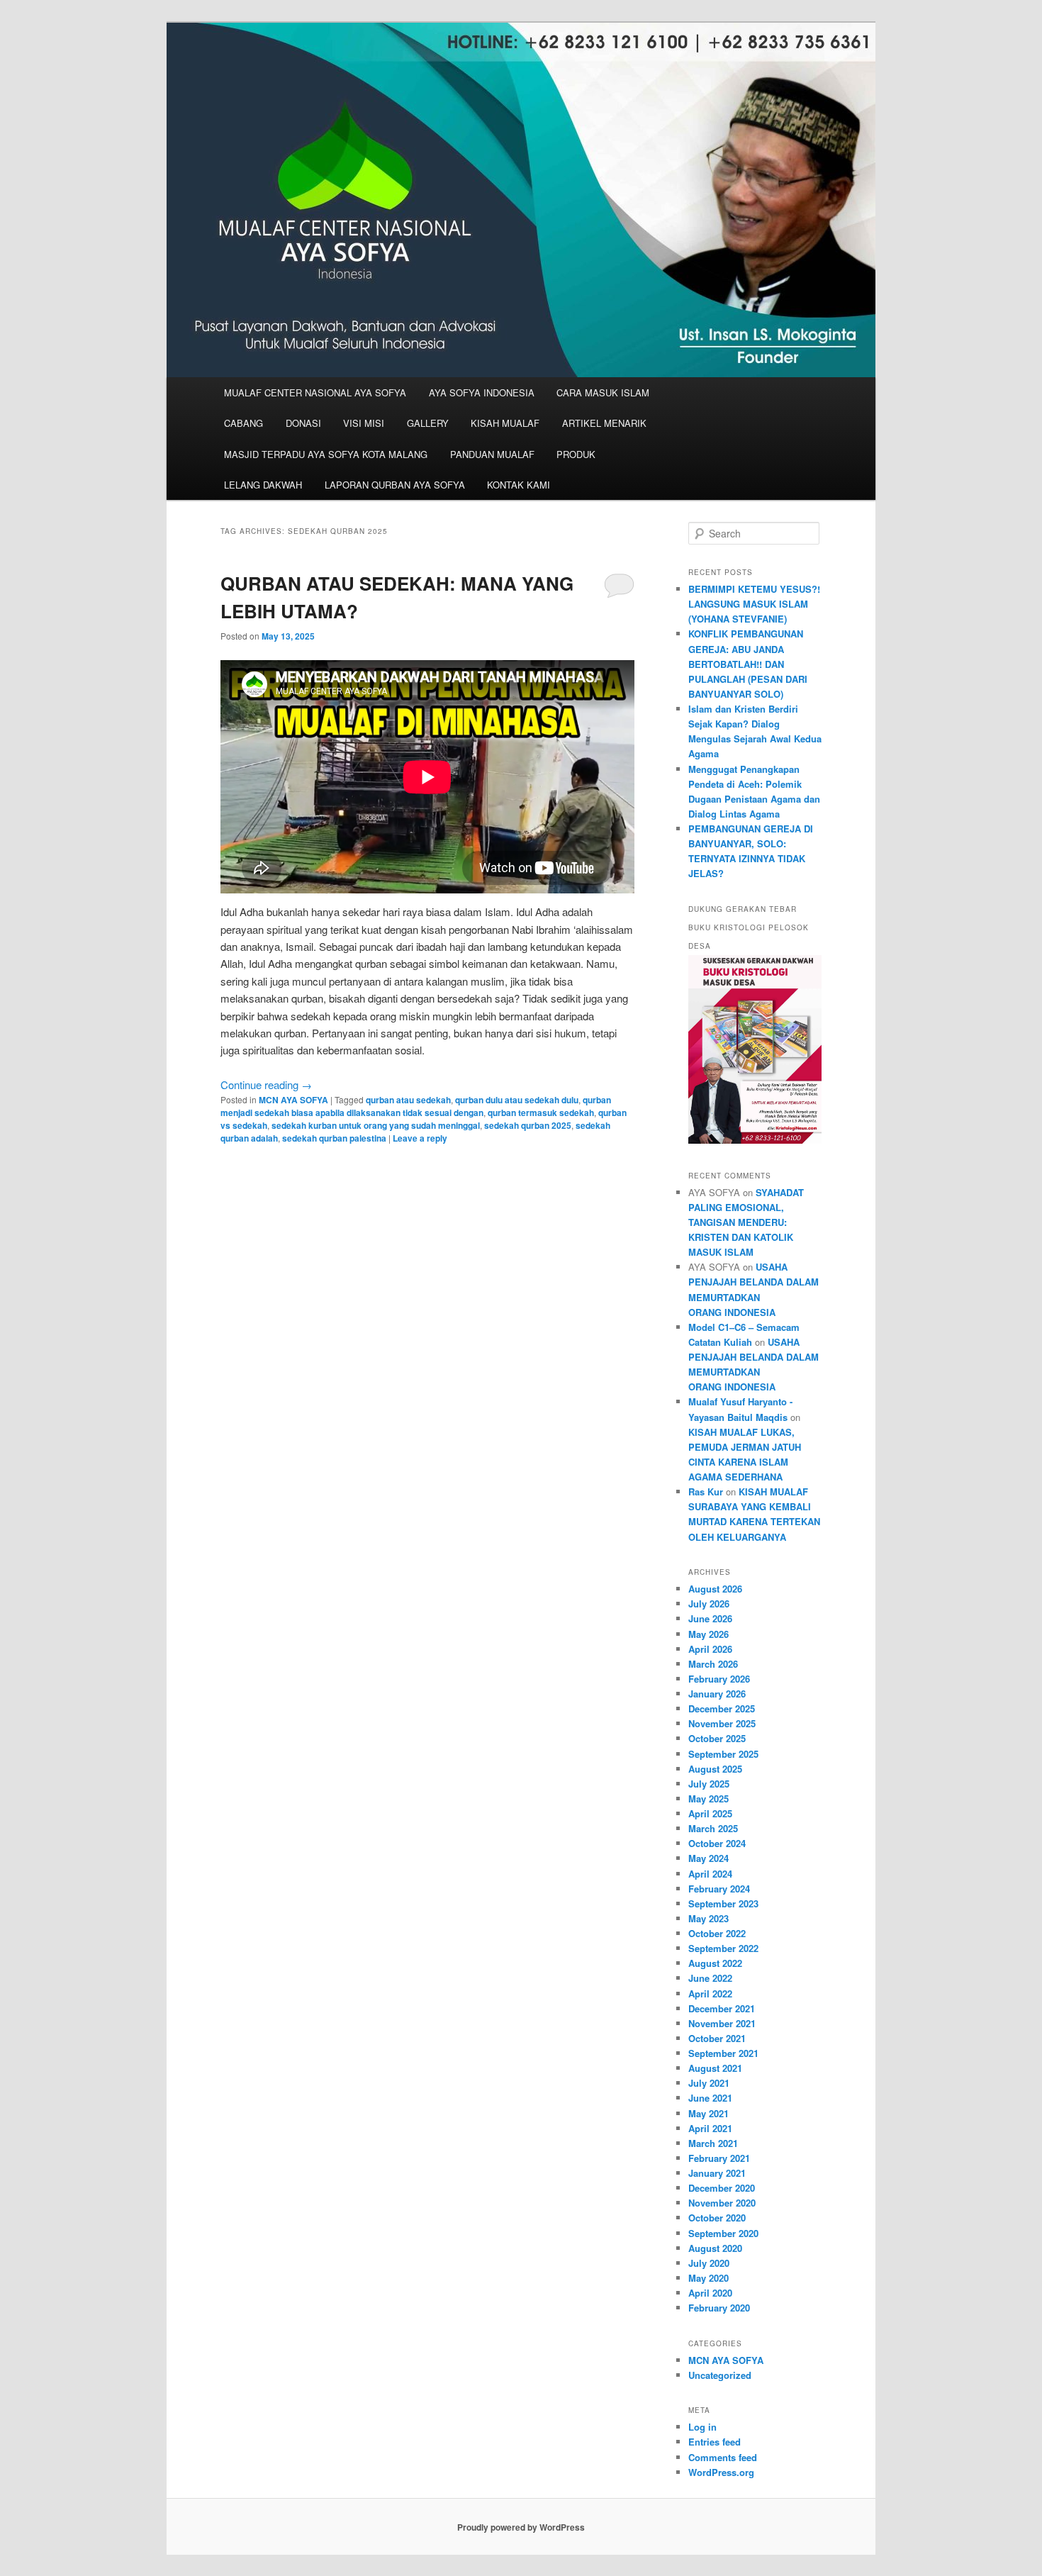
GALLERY (428, 423)
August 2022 (715, 1963)
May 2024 (708, 1858)
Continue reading (266, 1085)
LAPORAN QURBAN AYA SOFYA (395, 485)
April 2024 (710, 1874)
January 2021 (717, 2173)
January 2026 (717, 1694)
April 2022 (710, 1994)
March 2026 (713, 1664)
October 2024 (717, 1843)
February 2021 (719, 2158)
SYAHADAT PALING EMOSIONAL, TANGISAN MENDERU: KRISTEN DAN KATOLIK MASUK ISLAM (746, 1222)
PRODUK (576, 454)
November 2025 (722, 1723)
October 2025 (717, 1738)
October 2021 (717, 2038)
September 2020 (723, 2233)
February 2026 (719, 1679)
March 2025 (713, 1828)
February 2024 (719, 1889)
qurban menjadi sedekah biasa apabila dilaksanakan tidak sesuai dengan (416, 1106)
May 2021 (708, 2113)
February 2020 (719, 2308)
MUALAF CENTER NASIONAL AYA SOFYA (315, 392)
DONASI (303, 423)
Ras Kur (706, 1491)
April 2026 (710, 1649)
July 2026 (709, 1604)
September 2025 (723, 1754)
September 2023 (723, 1903)
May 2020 (708, 2278)
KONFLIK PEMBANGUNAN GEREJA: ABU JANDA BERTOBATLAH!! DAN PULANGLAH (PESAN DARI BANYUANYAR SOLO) (748, 664)
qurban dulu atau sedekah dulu (517, 1100)
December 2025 (722, 1708)
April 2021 (710, 2128)
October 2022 (717, 1933)
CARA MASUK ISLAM (603, 392)
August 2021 (715, 2068)
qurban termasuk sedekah (541, 1113)
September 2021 (723, 2053)
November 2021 (722, 2023)
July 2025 (709, 1784)
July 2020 (709, 2263)
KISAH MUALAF (505, 423)
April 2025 (710, 1813)
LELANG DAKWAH (263, 485)
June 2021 (710, 2098)
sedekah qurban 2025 (528, 1125)
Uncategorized (720, 2375)
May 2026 (708, 1634)
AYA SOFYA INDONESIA (482, 392)
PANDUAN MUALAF (492, 454)
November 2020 (722, 2203)
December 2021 (722, 2008)
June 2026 (710, 1618)
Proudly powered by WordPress (521, 2527)
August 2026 (715, 1589)
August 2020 (715, 2248)
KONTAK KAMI (519, 485)
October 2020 (717, 2218)
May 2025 (708, 1799)
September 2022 (723, 1948)
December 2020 (722, 2188)
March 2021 (713, 2143)
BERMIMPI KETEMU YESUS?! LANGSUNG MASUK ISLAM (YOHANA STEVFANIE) (754, 604)
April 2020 (710, 2293)
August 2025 (715, 1769)
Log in (702, 2427)
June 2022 (710, 1978)
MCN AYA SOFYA (293, 1100)
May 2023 (708, 1918)
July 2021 (709, 2083)
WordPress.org (721, 2472)
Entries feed (715, 2442)
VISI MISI (364, 423)
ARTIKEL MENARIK (604, 423)
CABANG (243, 423)
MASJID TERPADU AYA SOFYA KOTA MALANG (326, 454)
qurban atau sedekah (408, 1100)
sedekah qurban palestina (334, 1138)
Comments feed (723, 2457)
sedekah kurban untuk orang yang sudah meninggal (376, 1125)
